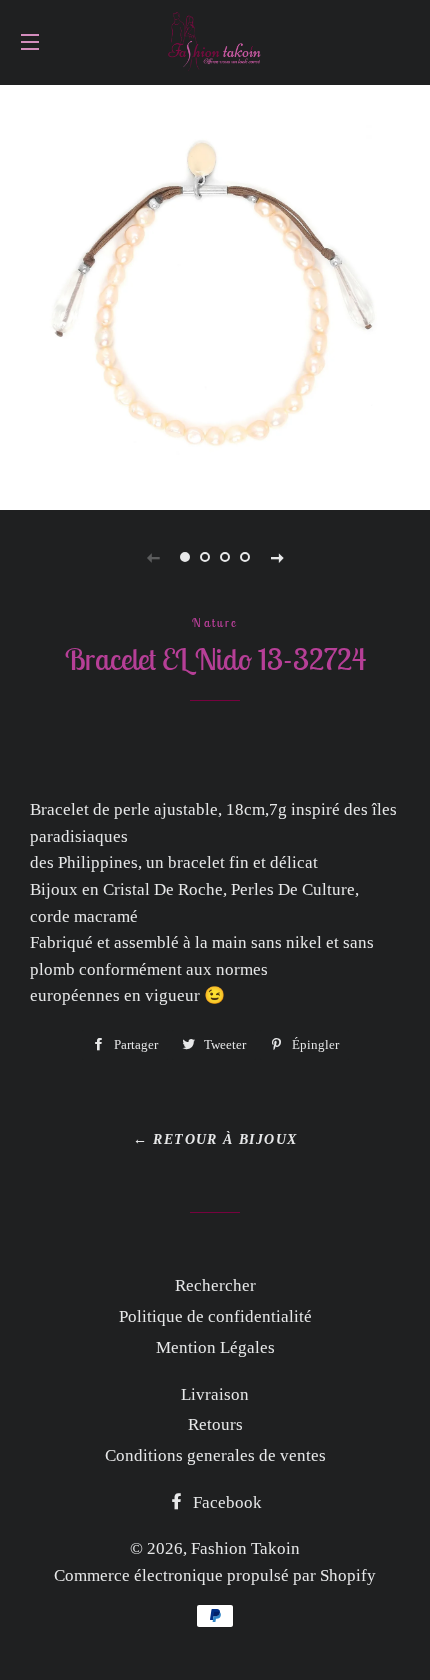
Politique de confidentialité (215, 1316)
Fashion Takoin (245, 1548)
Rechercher (215, 1285)
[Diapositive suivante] (277, 557)
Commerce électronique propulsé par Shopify (215, 1575)
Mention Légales (215, 1347)
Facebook (225, 1502)
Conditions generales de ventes (215, 1455)
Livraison (215, 1394)
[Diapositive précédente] (153, 557)
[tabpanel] (215, 295)
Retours (215, 1424)
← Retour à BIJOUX (215, 1139)
